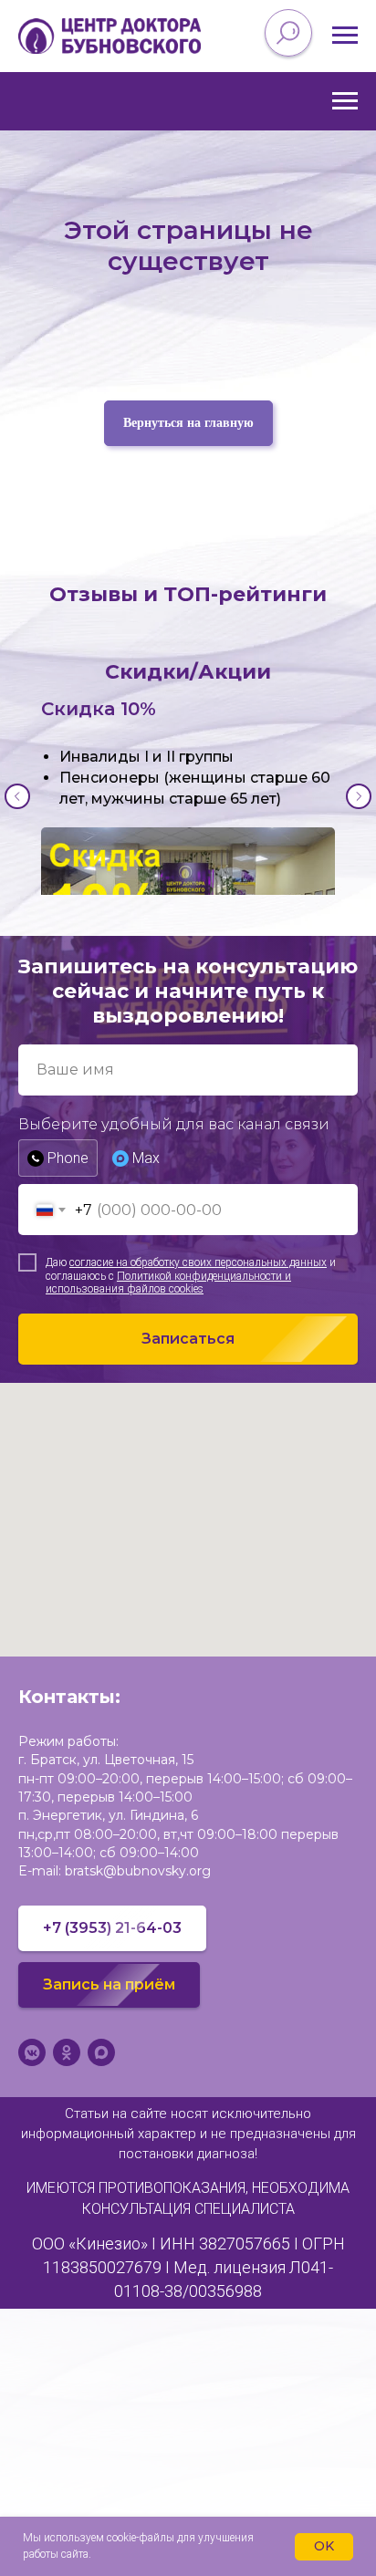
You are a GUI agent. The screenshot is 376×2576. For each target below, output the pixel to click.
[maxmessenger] (101, 2052)
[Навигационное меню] (345, 36)
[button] (109, 1985)
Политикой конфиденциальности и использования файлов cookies (168, 1283)
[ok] (67, 2052)
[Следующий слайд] (359, 796)
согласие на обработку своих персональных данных (198, 1262)
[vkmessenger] (32, 2052)
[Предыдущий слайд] (17, 796)
